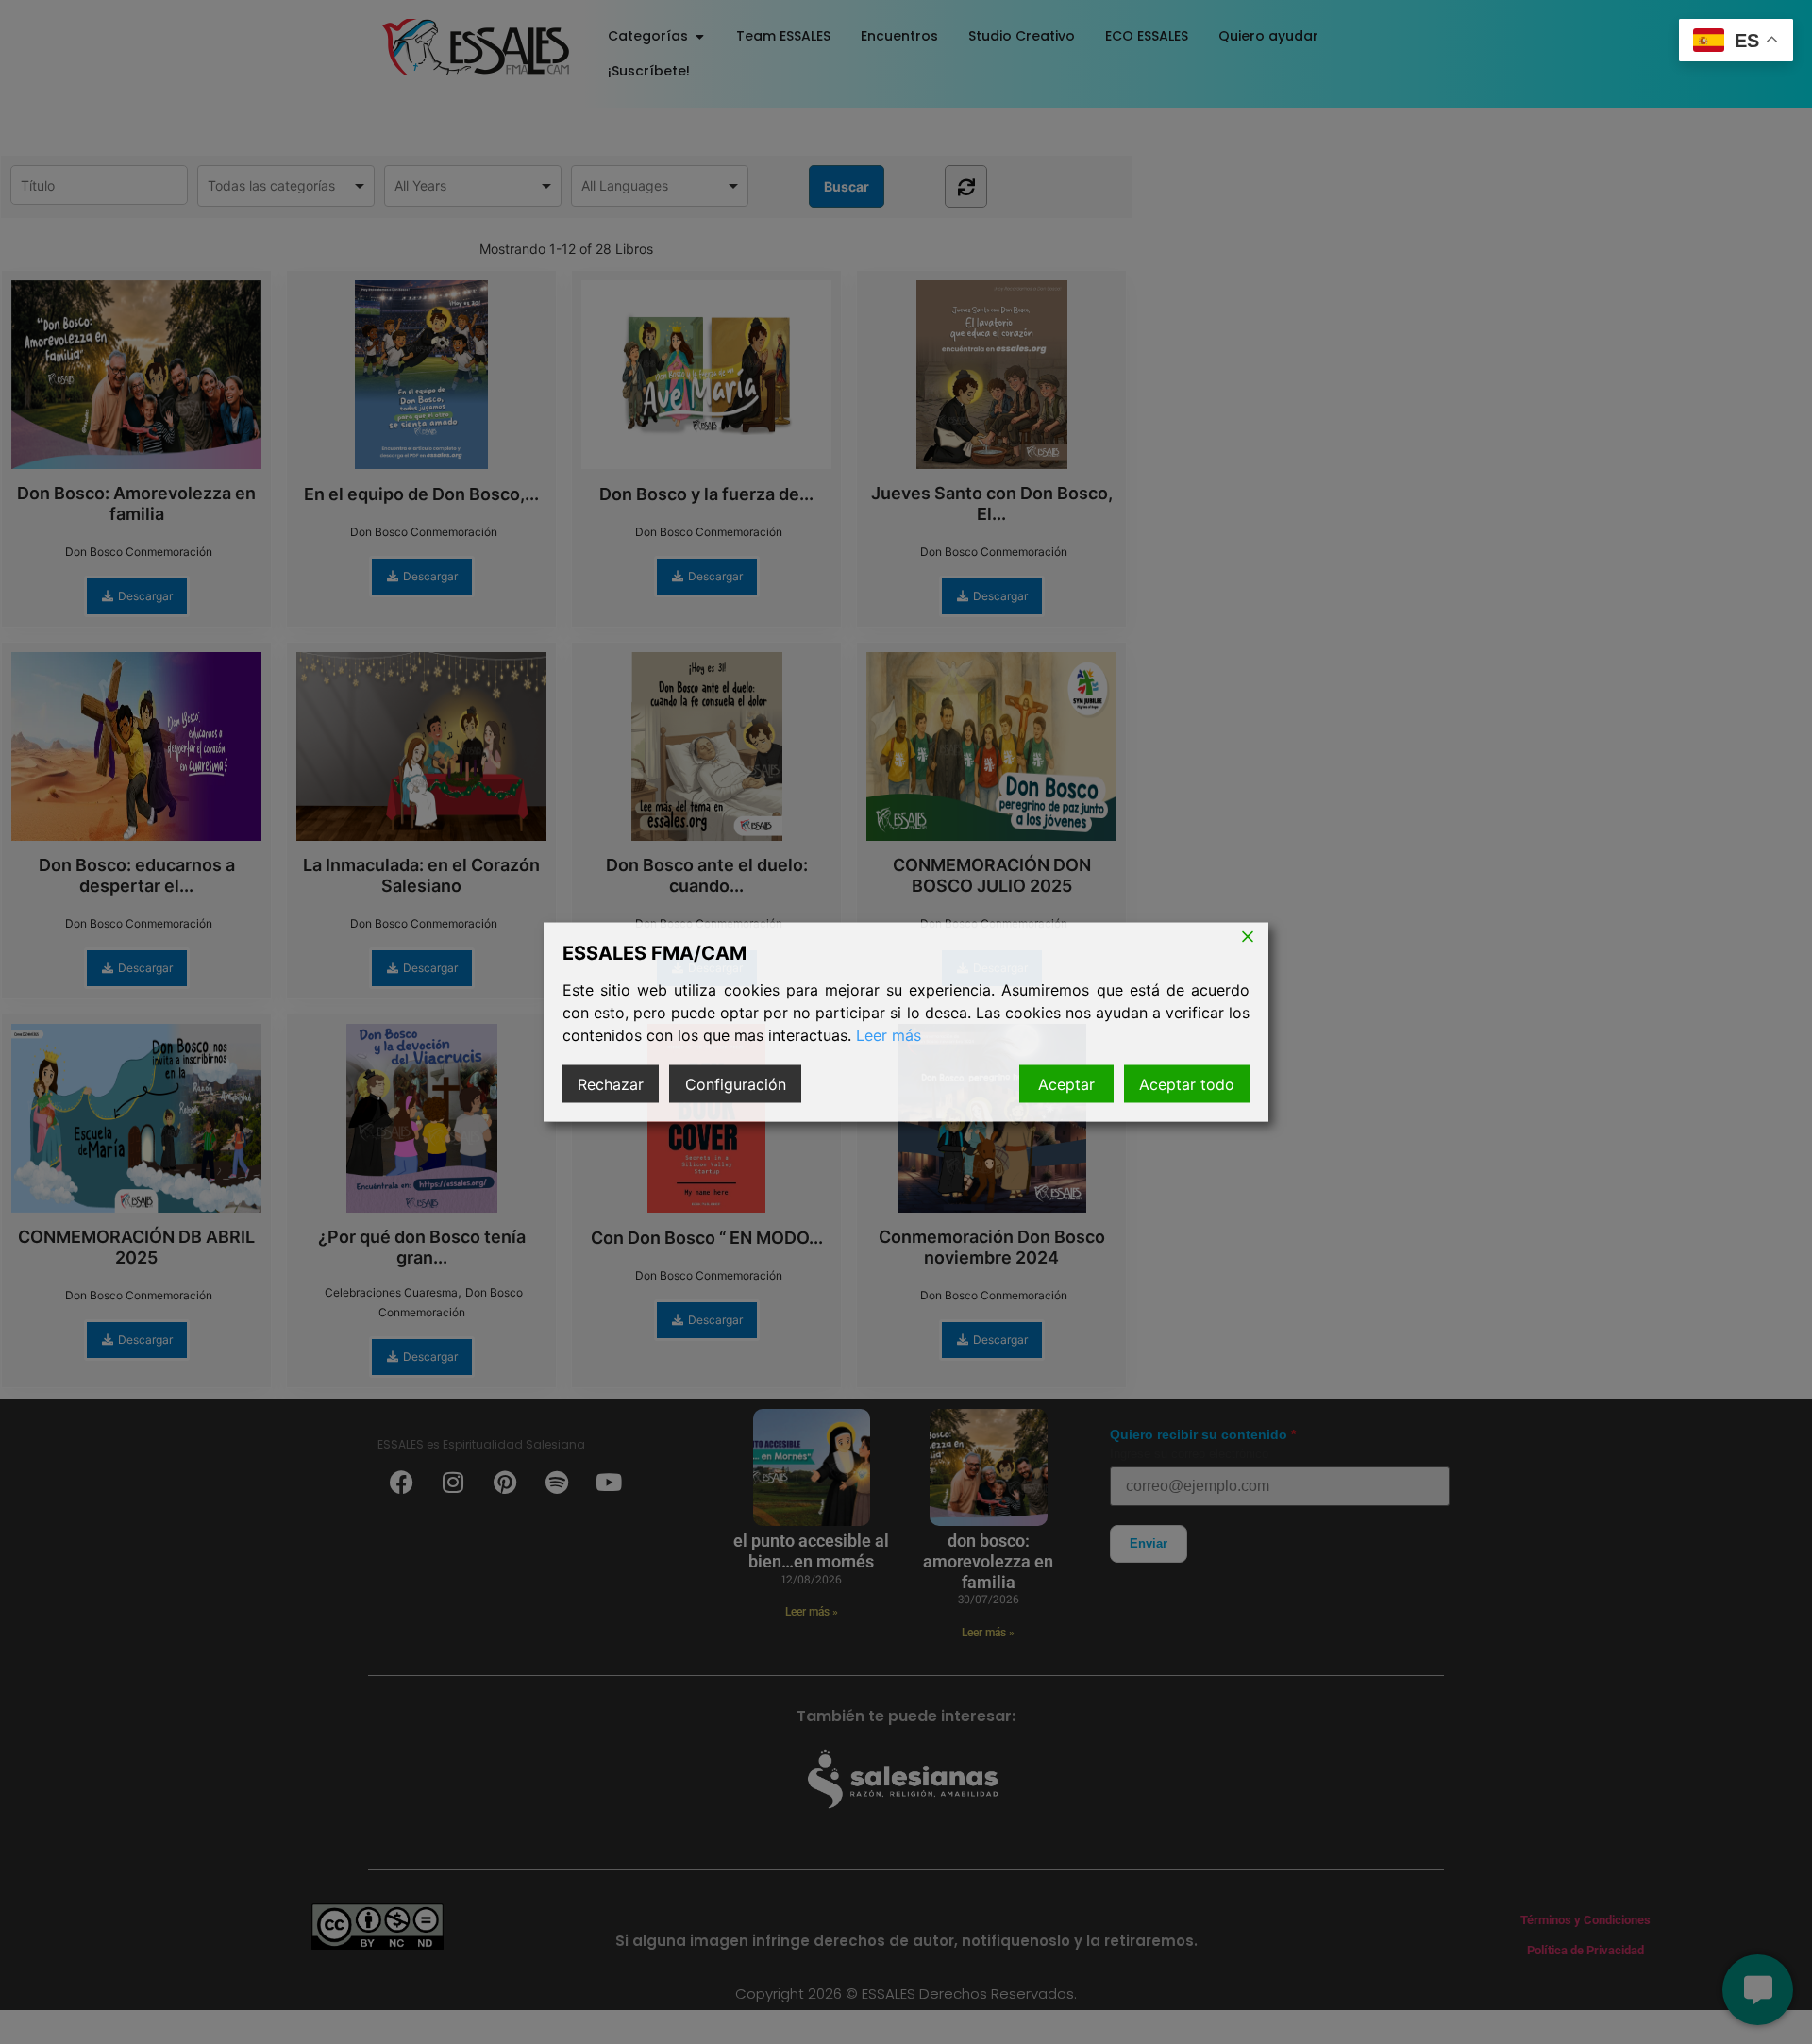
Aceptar (1066, 1084)
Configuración (736, 1084)
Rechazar (611, 1084)
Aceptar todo (1187, 1084)
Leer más (889, 1035)
